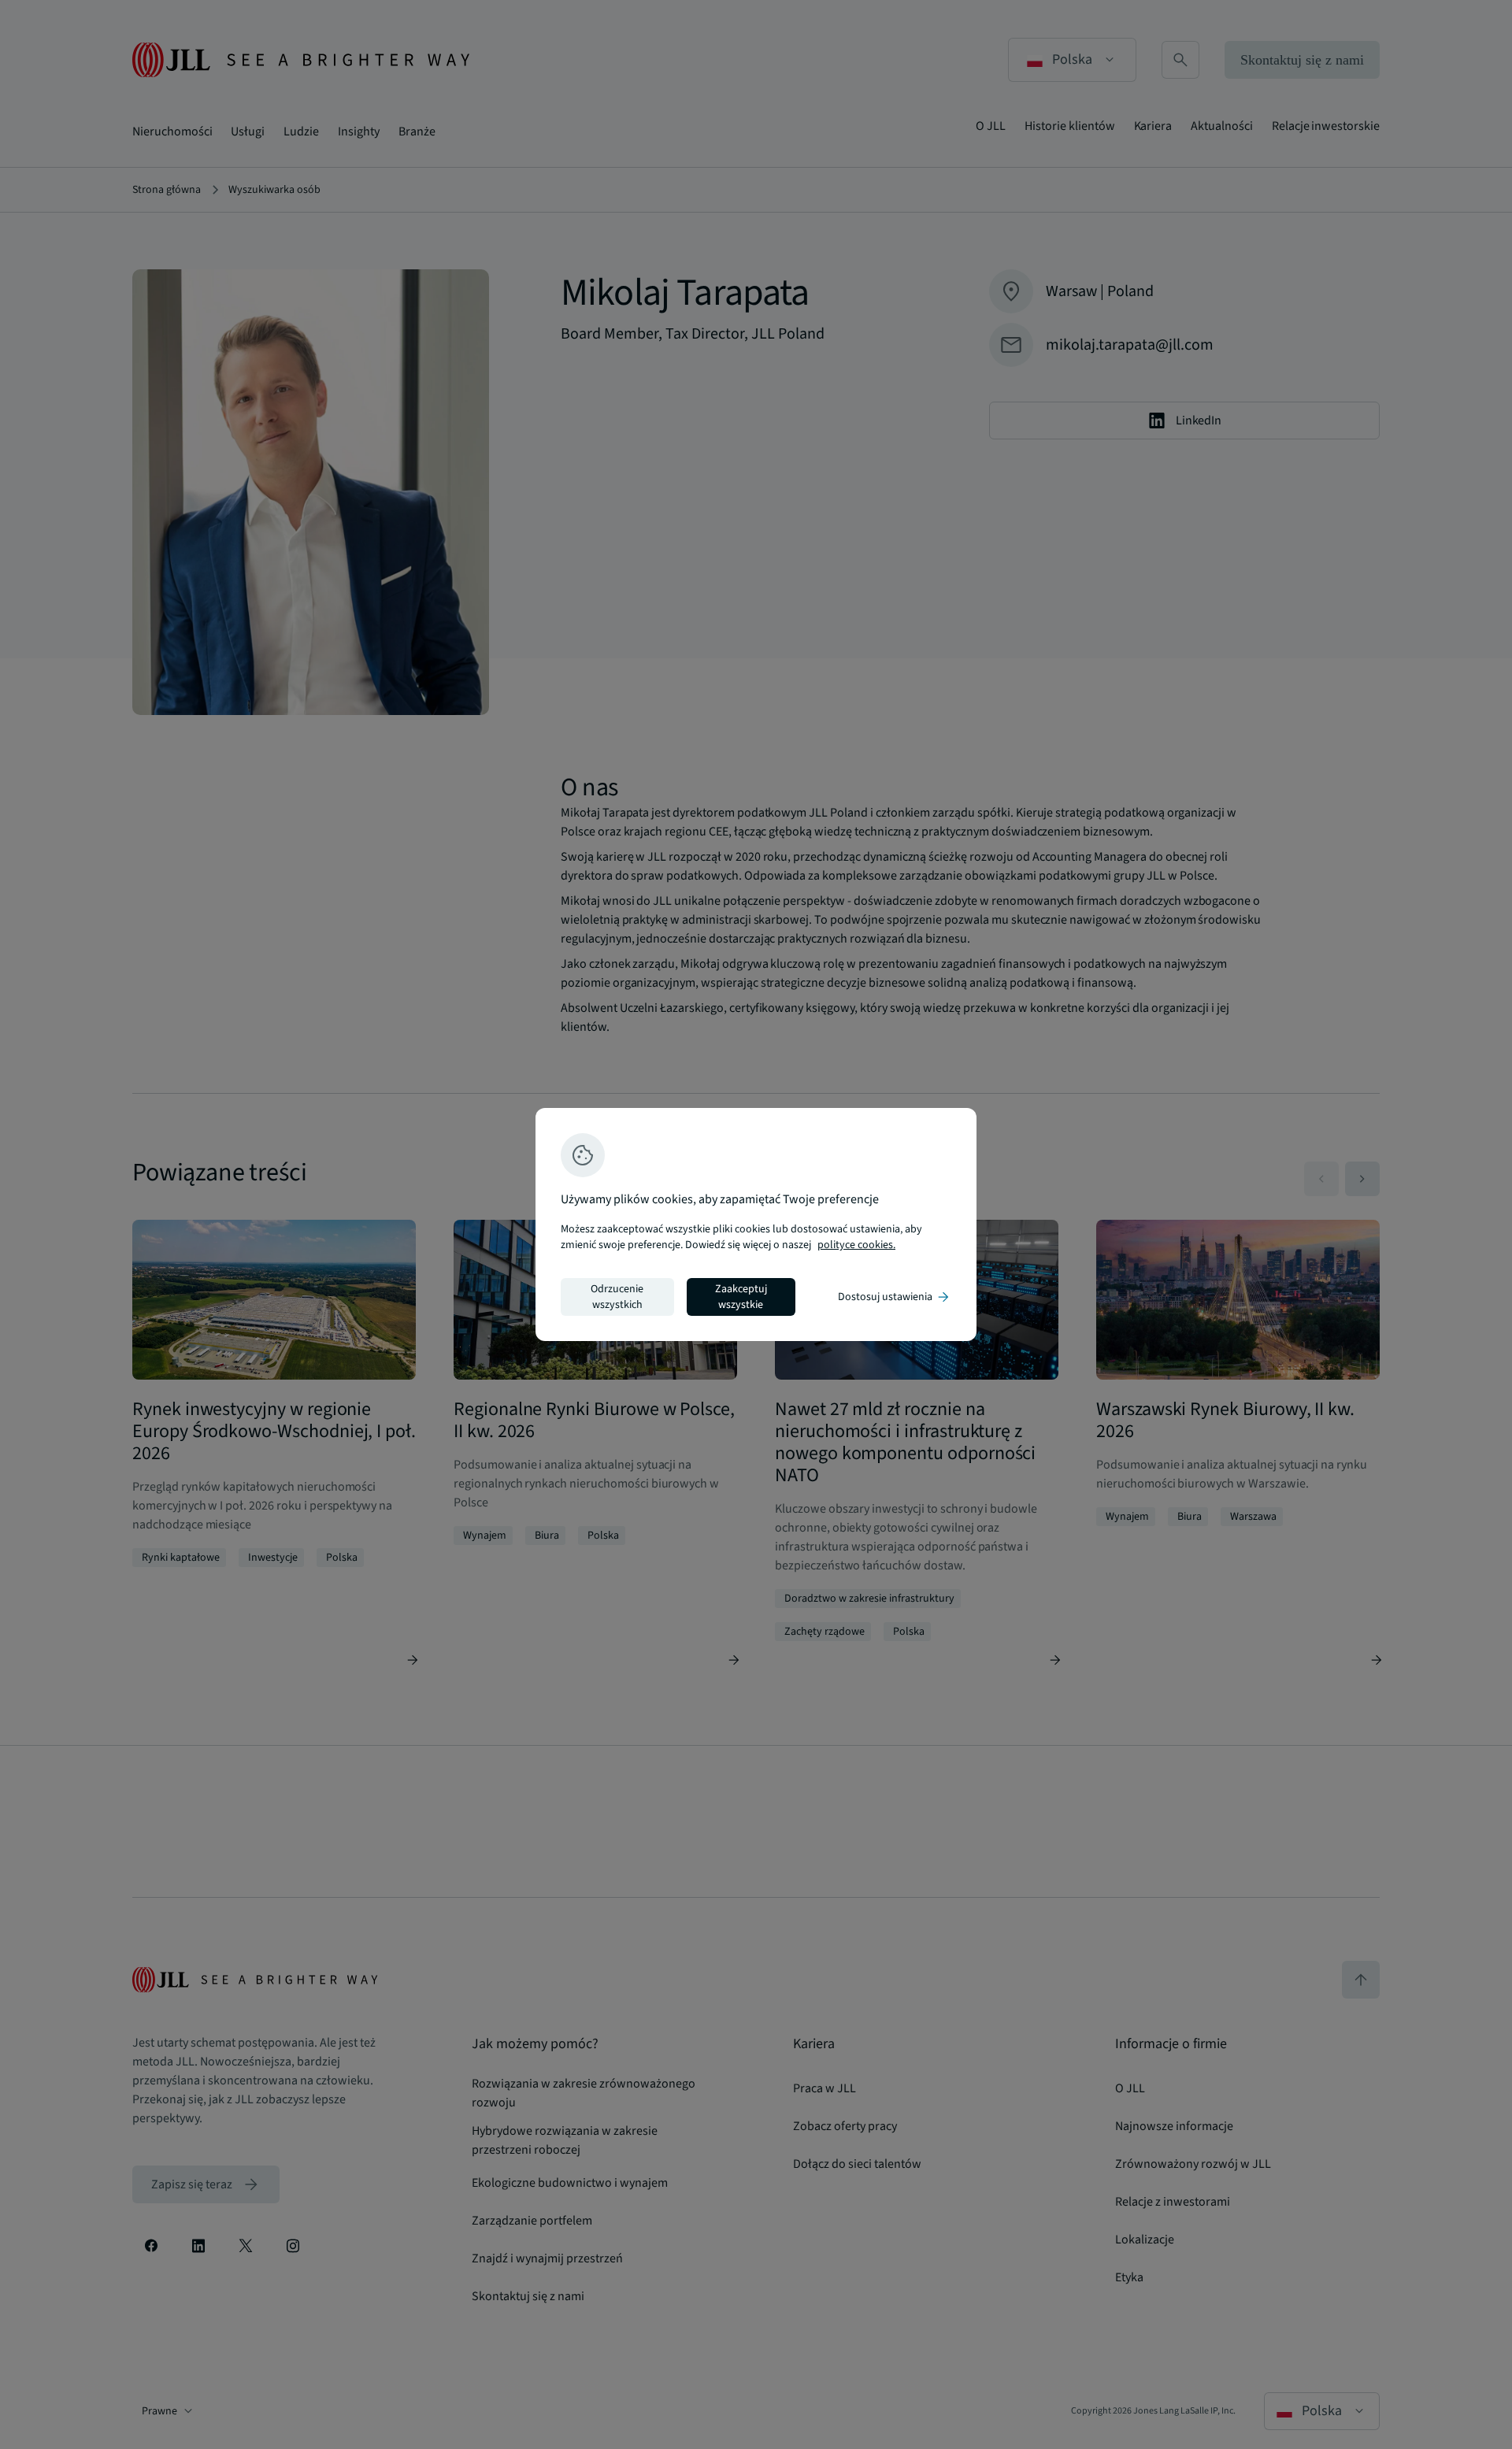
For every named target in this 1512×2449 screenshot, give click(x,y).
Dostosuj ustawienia (895, 1297)
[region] (756, 1224)
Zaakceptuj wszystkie (741, 1297)
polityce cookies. (856, 1245)
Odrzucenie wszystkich (617, 1297)
